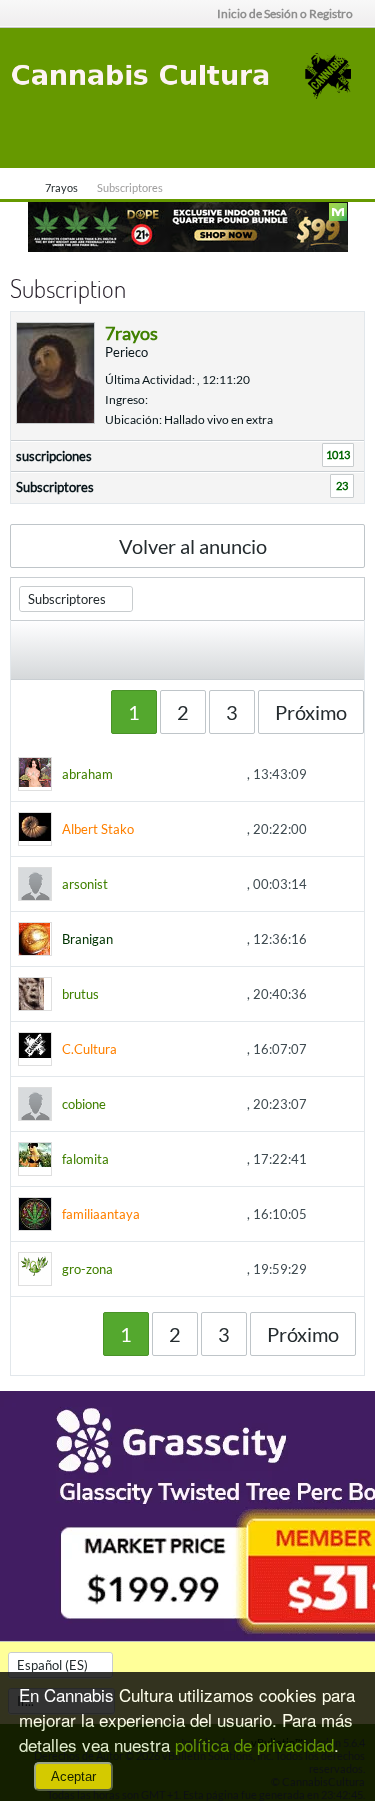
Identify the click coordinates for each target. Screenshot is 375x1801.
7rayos (61, 187)
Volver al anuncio (193, 546)
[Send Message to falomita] (120, 1161)
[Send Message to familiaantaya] (151, 1216)
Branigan (87, 939)
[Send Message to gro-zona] (124, 1271)
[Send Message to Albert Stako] (145, 831)
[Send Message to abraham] (124, 776)
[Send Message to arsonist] (119, 886)
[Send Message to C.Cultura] (128, 1051)
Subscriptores (55, 487)
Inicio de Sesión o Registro (285, 13)
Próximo (311, 712)
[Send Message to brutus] (110, 996)
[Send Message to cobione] (117, 1106)
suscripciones (54, 456)
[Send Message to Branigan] (124, 941)
